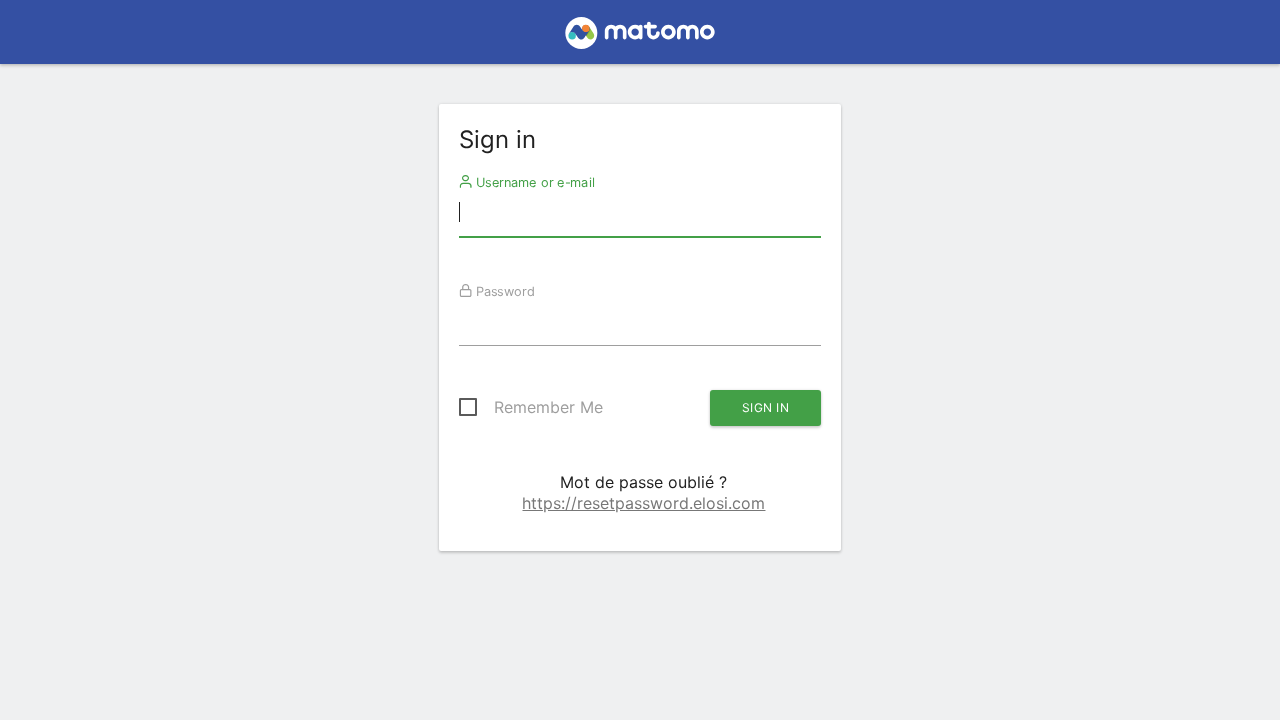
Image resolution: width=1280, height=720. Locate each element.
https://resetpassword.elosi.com (643, 503)
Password (502, 291)
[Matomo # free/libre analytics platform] (640, 38)
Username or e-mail (532, 182)
